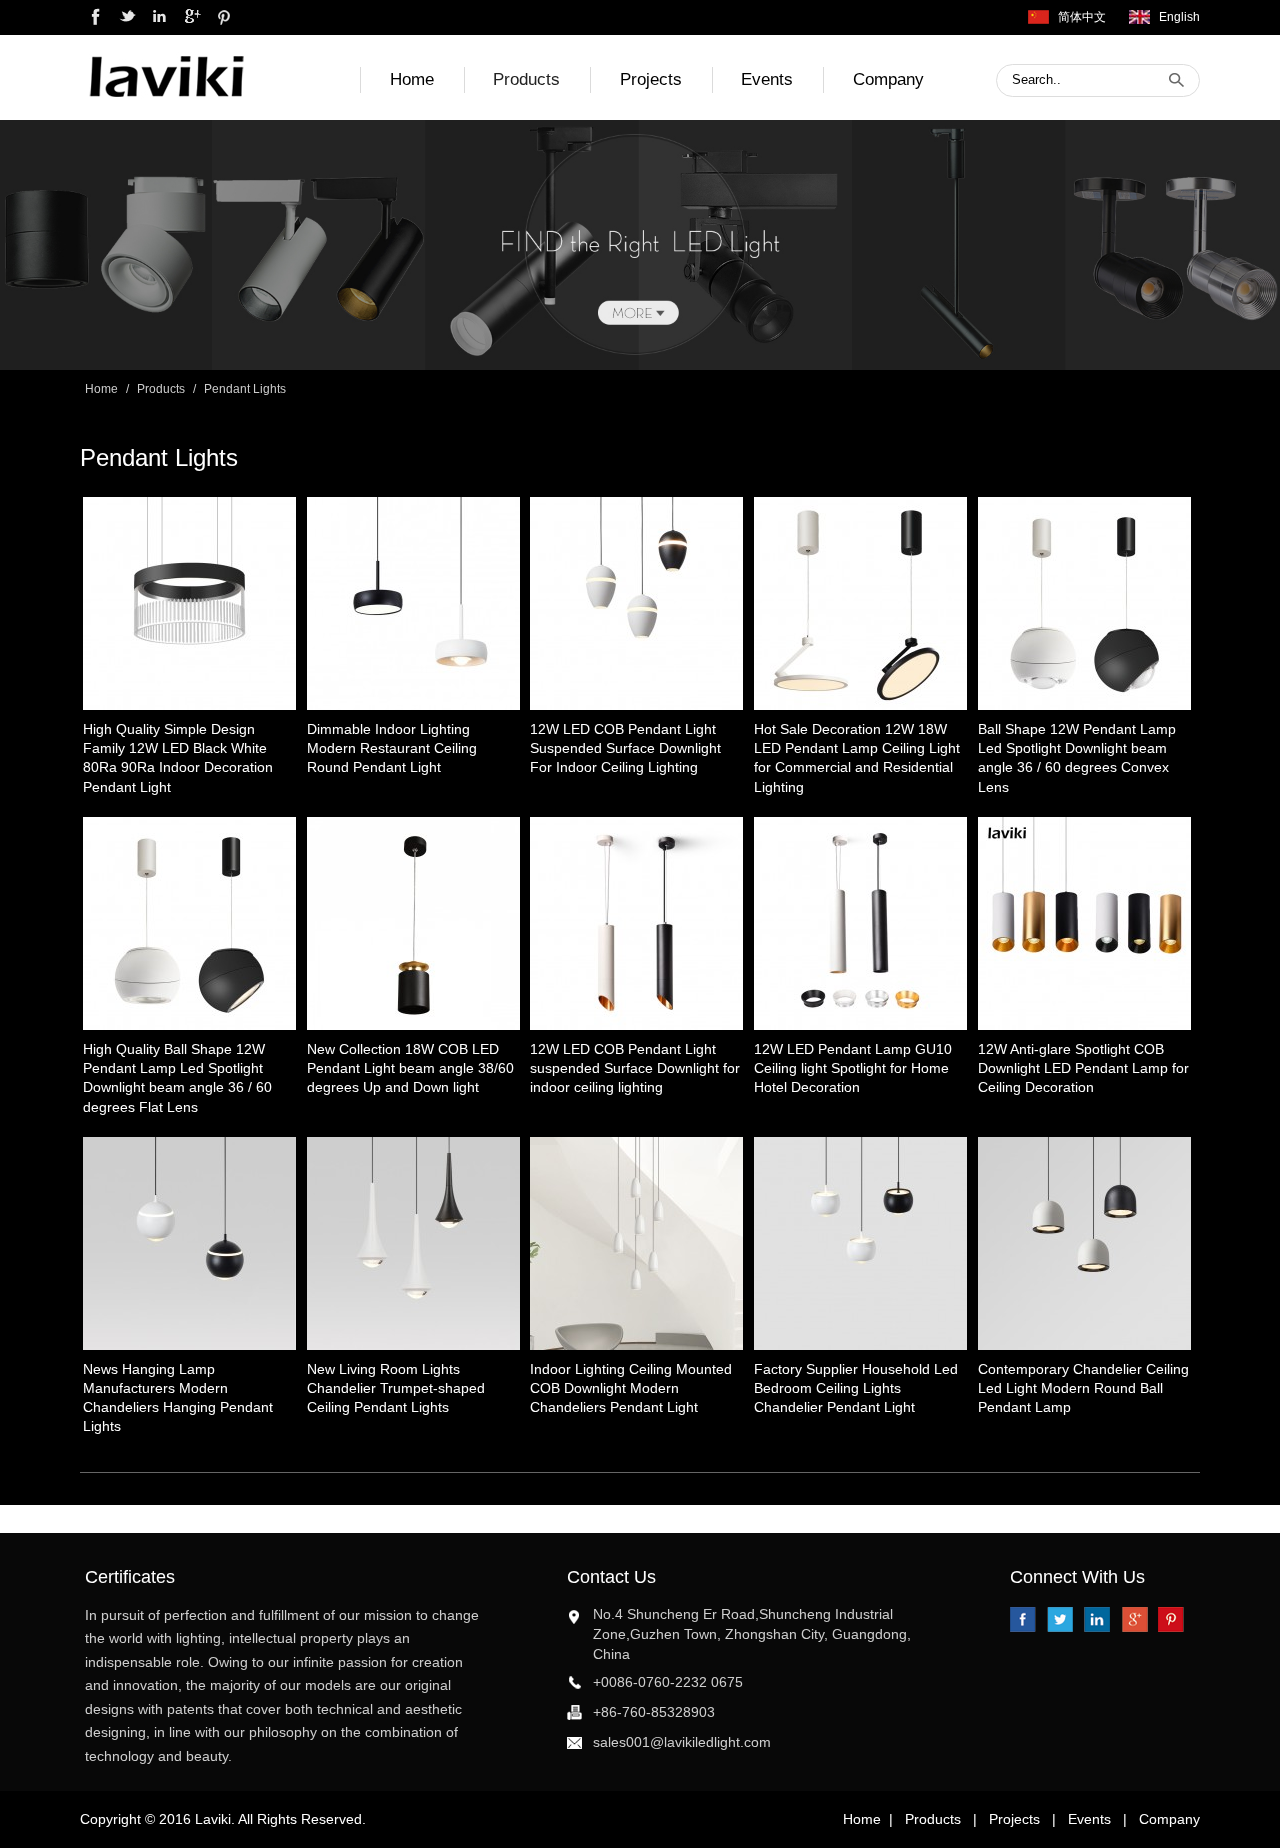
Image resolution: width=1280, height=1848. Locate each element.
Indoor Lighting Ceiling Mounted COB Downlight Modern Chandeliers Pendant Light (631, 1388)
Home (412, 79)
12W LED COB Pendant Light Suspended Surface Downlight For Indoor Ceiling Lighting (625, 748)
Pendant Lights (245, 389)
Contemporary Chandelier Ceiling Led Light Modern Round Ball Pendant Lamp (1083, 1388)
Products (526, 79)
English (1179, 17)
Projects (651, 79)
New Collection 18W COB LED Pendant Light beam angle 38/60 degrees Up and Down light (410, 1068)
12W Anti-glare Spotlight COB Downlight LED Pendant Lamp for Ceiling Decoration (1083, 1068)
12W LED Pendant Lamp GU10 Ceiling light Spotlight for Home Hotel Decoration (853, 1068)
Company (888, 79)
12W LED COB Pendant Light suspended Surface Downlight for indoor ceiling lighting (635, 1068)
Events (767, 79)
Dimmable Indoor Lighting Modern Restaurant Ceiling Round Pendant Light (392, 748)
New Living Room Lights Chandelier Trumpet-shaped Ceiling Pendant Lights (396, 1388)
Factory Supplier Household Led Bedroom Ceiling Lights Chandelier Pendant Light (856, 1388)
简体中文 (1082, 17)
